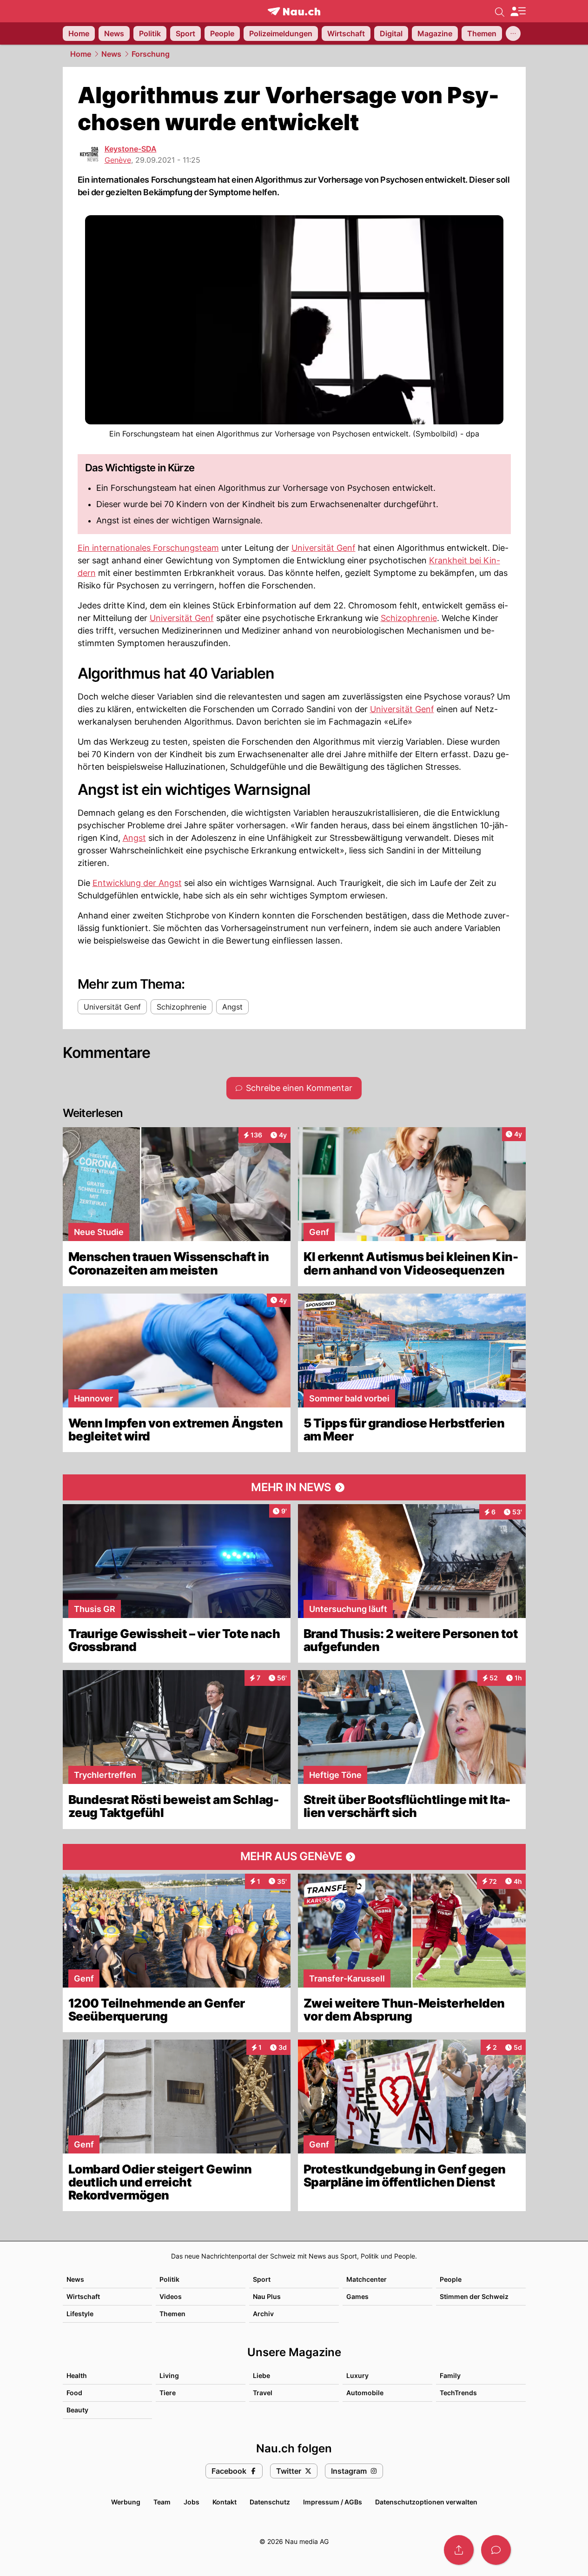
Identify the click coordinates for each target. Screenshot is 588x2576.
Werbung (126, 2502)
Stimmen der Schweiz (474, 2296)
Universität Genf (324, 548)
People (451, 2279)
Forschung (151, 54)
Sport (262, 2279)
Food (74, 2393)
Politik (169, 2279)
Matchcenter (367, 2279)
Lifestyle (80, 2314)
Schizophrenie (409, 618)
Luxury (357, 2375)
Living (169, 2375)
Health (77, 2375)
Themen (172, 2314)
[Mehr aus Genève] (294, 1857)
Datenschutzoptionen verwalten (426, 2502)
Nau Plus (267, 2296)
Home (81, 54)
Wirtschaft (83, 2296)
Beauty (77, 2410)
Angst (134, 838)
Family (450, 2375)
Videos (171, 2296)
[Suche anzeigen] (500, 11)
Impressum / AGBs (333, 2502)
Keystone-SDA (131, 149)
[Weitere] (513, 33)
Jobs (192, 2502)
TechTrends (458, 2393)
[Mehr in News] (294, 1487)
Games (357, 2296)
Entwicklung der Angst (137, 883)
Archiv (263, 2314)
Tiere (168, 2393)
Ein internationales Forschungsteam (148, 548)
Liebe (261, 2375)
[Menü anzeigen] (518, 11)
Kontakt (225, 2502)
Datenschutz (270, 2502)
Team (162, 2502)
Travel (263, 2393)
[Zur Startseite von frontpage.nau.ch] (294, 11)
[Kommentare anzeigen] (496, 2550)
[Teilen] (459, 2550)
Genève (118, 160)
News (111, 54)
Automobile (365, 2393)
